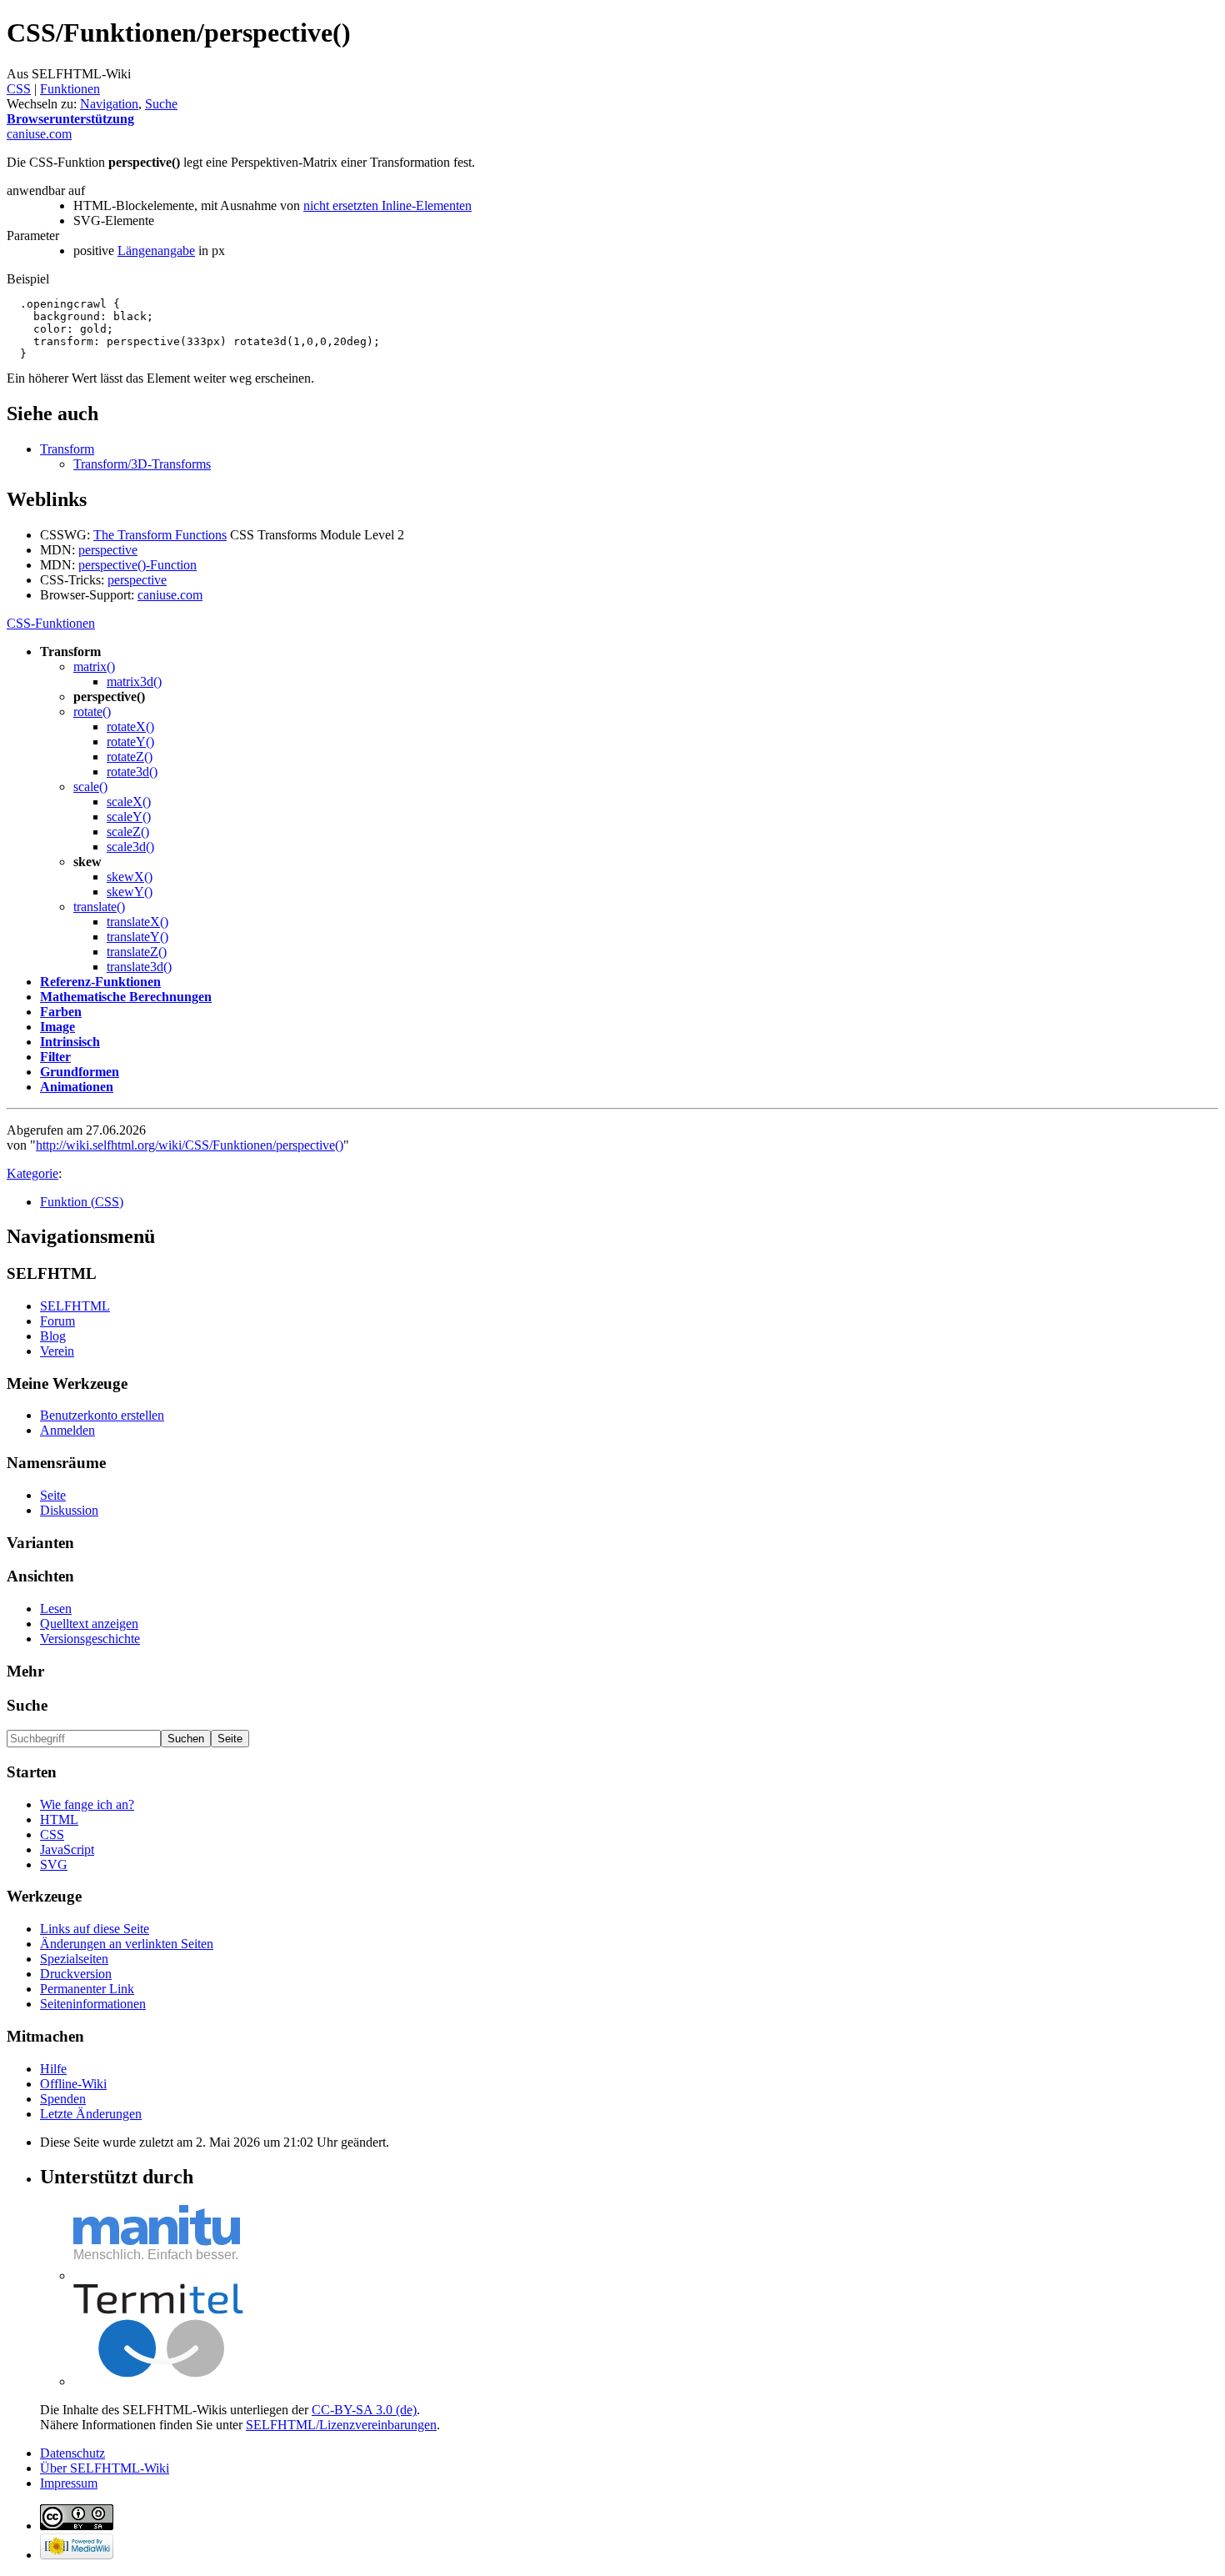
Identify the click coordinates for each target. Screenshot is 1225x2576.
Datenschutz (72, 2453)
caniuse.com (170, 595)
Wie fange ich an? (87, 1804)
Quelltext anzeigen (89, 1624)
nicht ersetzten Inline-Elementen (387, 205)
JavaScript (67, 1849)
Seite (53, 1495)
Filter (55, 1057)
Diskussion (69, 1510)
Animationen (77, 1087)
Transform (67, 449)
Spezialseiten (74, 1959)
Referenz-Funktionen (100, 982)
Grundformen (80, 1072)
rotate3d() (132, 772)
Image (57, 1027)
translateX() (137, 922)
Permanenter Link (87, 1989)
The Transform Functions (160, 535)
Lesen (56, 1609)
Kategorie (32, 1173)
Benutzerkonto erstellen (102, 1415)
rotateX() (130, 727)
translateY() (137, 937)
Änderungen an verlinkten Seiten (127, 1944)
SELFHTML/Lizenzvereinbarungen (341, 2425)
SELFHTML (75, 1306)
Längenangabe (156, 251)
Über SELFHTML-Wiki (105, 2468)
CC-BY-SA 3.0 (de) (364, 2410)
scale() (90, 787)
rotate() (92, 712)
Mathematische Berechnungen (126, 997)
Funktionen (70, 89)
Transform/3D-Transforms (142, 464)
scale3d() (130, 847)
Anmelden (67, 1430)
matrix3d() (134, 682)
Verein (57, 1351)
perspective (108, 550)
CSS (19, 89)
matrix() (94, 667)
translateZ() (137, 952)
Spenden (63, 2099)
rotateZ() (130, 757)
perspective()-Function (137, 565)
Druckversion (76, 1974)
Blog (53, 1336)
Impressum (69, 2483)
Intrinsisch (70, 1042)
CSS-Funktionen (51, 623)
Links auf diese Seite (95, 1929)
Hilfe (53, 2069)
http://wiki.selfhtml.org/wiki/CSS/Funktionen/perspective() (190, 1145)
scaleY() (129, 817)
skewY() (130, 892)
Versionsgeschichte (90, 1639)
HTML (59, 1819)
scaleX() (129, 802)
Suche (161, 104)
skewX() (130, 877)
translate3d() (139, 967)
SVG (54, 1864)
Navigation (109, 104)
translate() (99, 907)
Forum (57, 1321)
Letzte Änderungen (91, 2114)
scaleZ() (128, 832)
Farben (61, 1012)
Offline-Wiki (73, 2084)
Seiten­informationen (93, 2004)
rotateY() (130, 742)
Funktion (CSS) (82, 1202)
